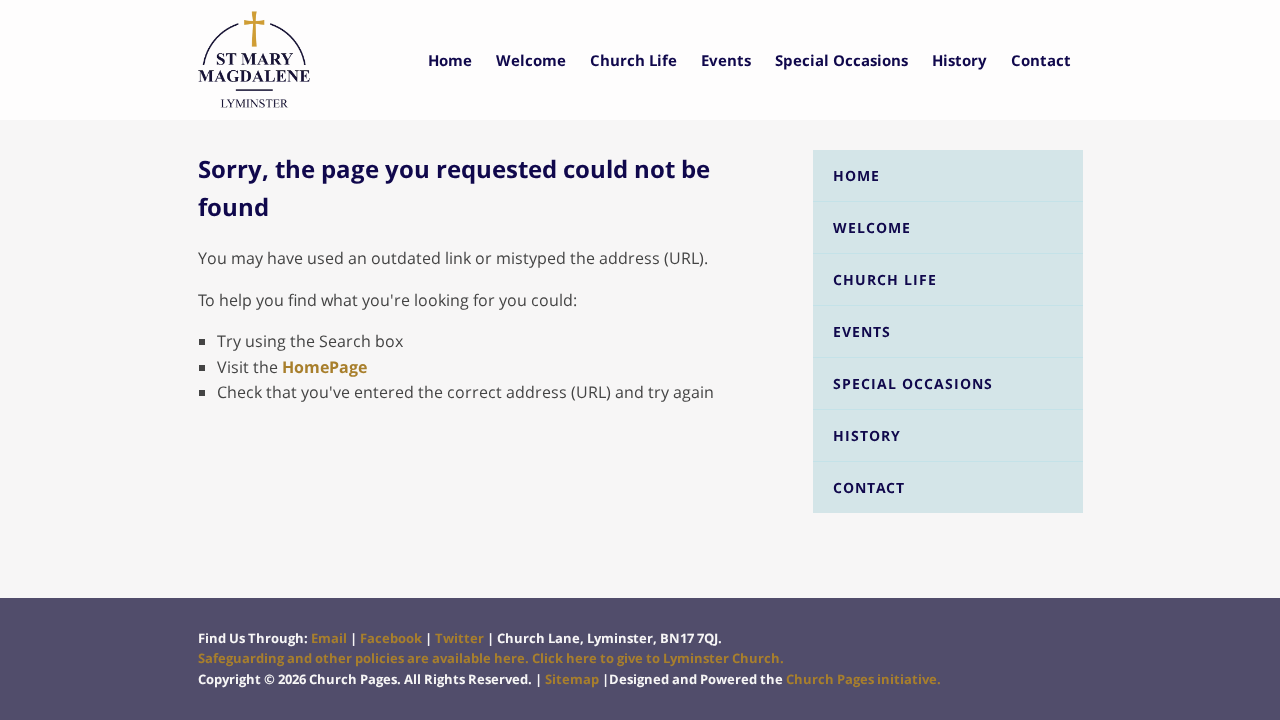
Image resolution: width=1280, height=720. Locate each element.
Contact (1041, 60)
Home (450, 60)
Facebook (391, 638)
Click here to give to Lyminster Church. (658, 658)
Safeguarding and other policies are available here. (363, 658)
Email (329, 638)
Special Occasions (841, 60)
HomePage (324, 367)
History (959, 60)
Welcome (531, 60)
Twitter (459, 638)
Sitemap (572, 679)
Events (726, 60)
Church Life (633, 60)
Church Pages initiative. (863, 679)
